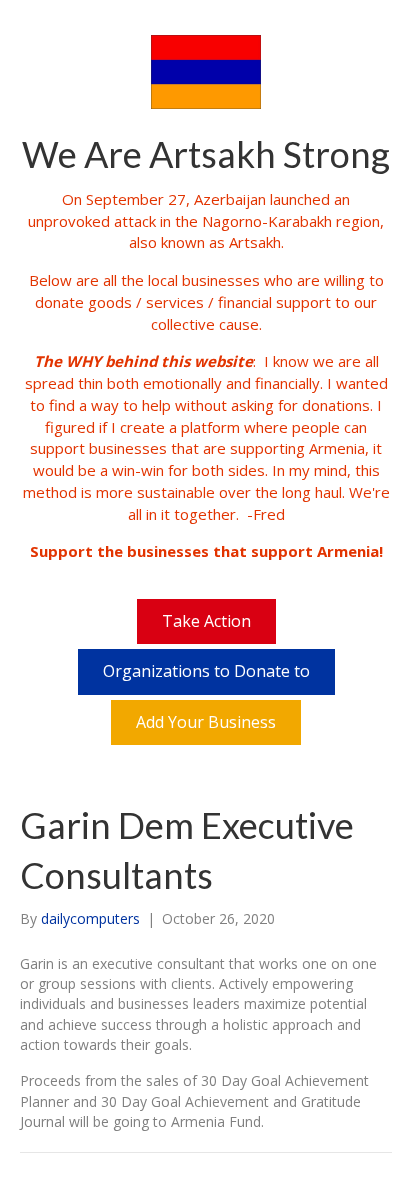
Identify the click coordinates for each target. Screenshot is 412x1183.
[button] (206, 621)
